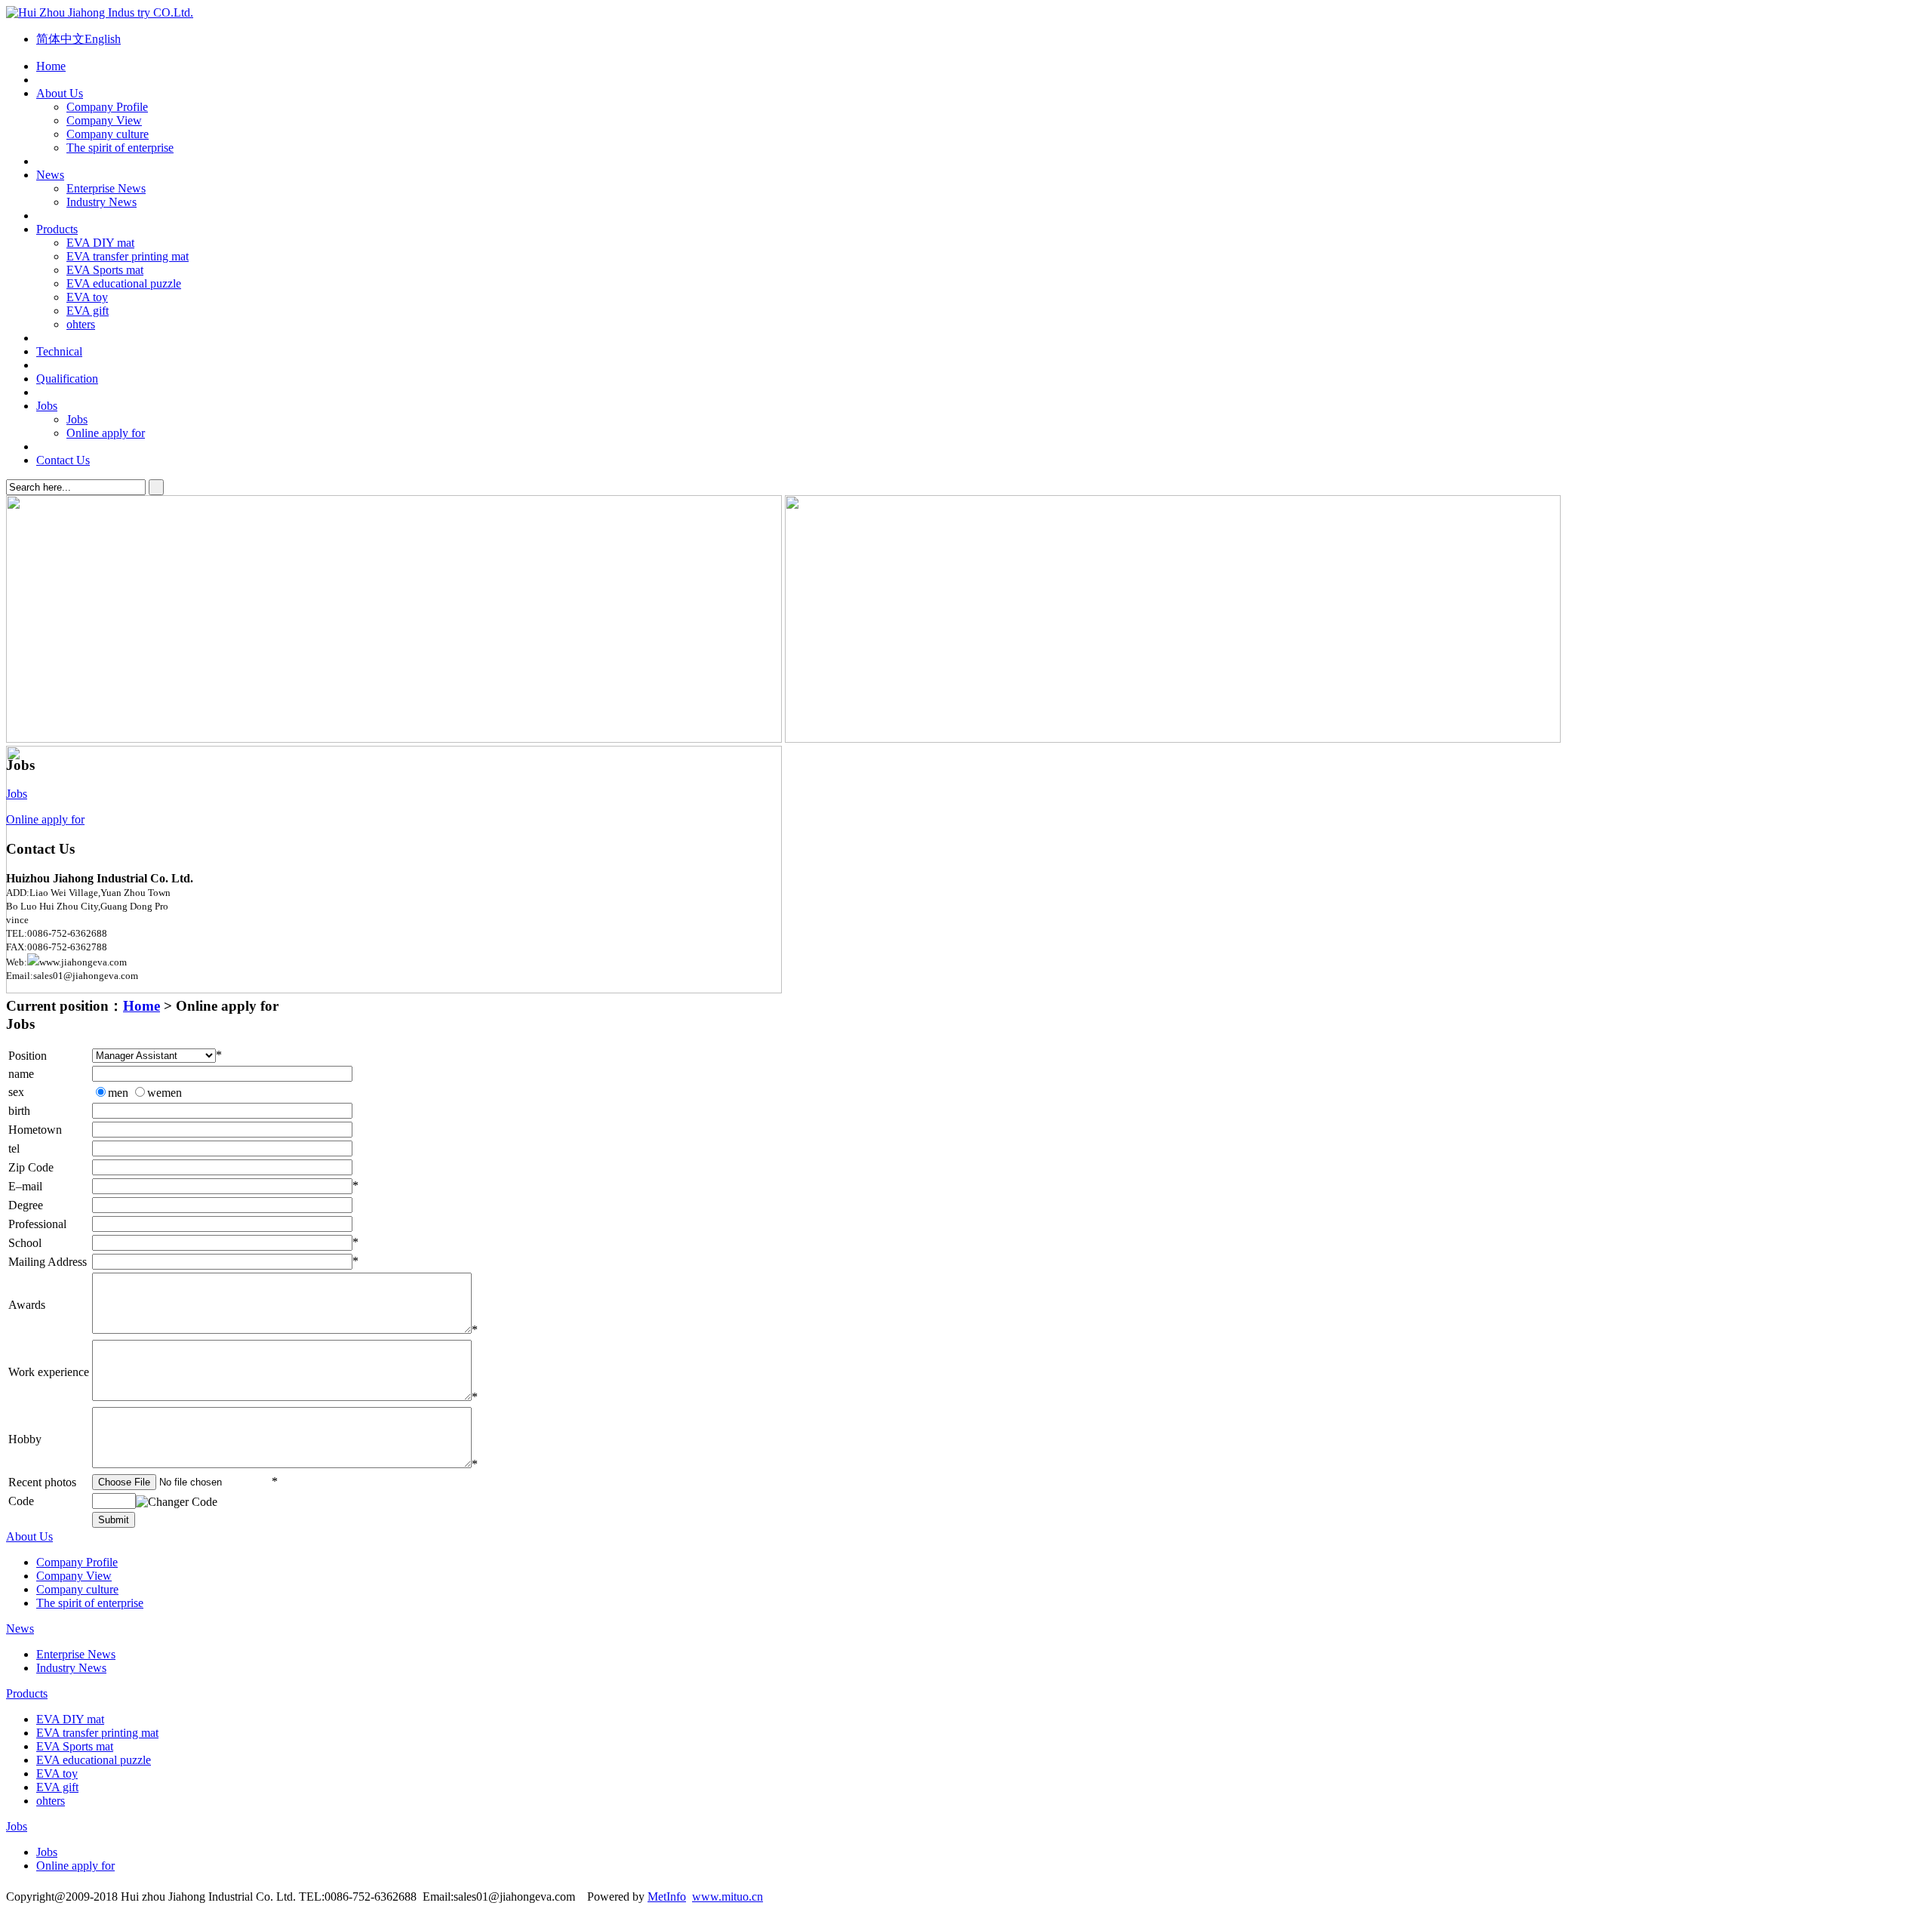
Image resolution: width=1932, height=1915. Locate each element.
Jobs (47, 406)
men (118, 1093)
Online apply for (106, 433)
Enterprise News (106, 188)
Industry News (102, 202)
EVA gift (88, 311)
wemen (165, 1093)
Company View (104, 120)
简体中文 (60, 39)
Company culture (108, 134)
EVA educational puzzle (124, 283)
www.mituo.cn (728, 1897)
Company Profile (107, 107)
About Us (60, 93)
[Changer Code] (177, 1502)
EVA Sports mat (105, 270)
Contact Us (63, 460)
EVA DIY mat (100, 243)
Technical (59, 351)
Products (57, 229)
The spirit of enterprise (120, 148)
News (50, 175)
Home (51, 66)
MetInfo (667, 1897)
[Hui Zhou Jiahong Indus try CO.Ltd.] (100, 12)
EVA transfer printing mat (128, 256)
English (103, 39)
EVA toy (87, 297)
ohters (81, 324)
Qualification (67, 379)
